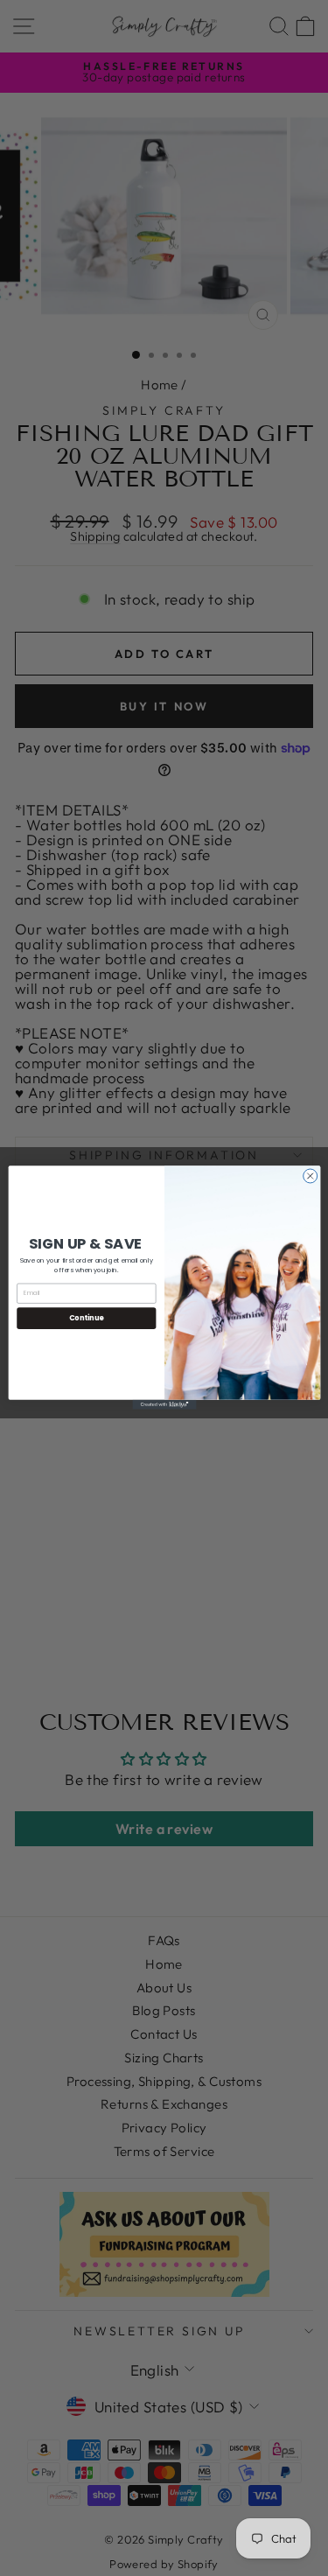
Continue (86, 1318)
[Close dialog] (310, 1176)
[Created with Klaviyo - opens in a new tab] (164, 1405)
